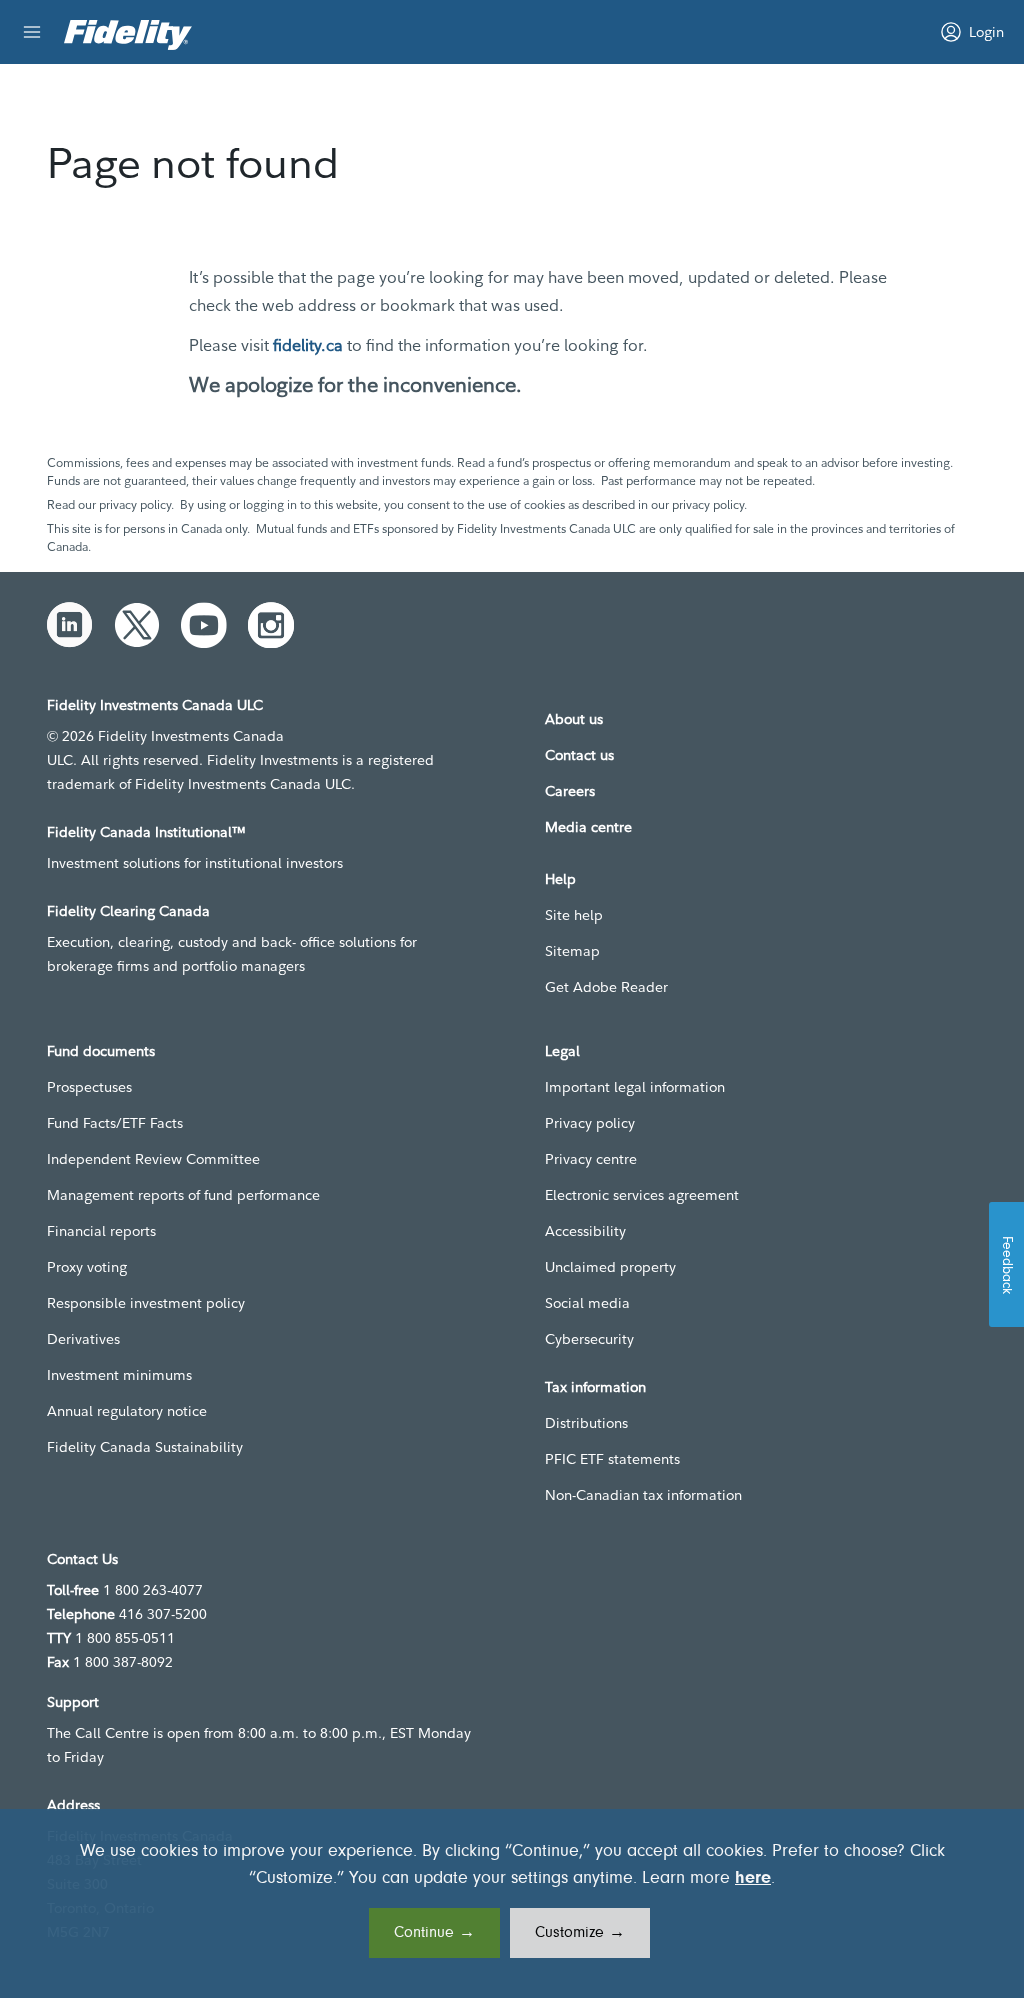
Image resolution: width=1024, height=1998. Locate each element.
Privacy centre (591, 1159)
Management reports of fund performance (183, 1195)
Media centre (588, 827)
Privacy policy (590, 1123)
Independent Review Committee (153, 1159)
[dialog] (512, 1903)
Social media (587, 1303)
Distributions (586, 1423)
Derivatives (83, 1339)
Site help (574, 915)
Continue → (434, 1933)
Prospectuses (89, 1087)
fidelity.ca (308, 345)
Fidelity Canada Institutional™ (146, 832)
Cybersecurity (589, 1339)
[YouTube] (204, 625)
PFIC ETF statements (612, 1459)
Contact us (579, 755)
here (753, 1879)
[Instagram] (271, 625)
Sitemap (572, 951)
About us (574, 719)
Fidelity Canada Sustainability (145, 1447)
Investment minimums (119, 1375)
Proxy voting (87, 1267)
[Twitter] (137, 625)
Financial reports (101, 1231)
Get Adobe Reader (606, 987)
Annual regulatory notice (127, 1411)
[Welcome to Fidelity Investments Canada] (128, 35)
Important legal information (635, 1087)
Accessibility (585, 1231)
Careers (570, 791)
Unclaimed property (610, 1267)
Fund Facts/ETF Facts (115, 1123)
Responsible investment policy (146, 1303)
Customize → (580, 1933)
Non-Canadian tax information (643, 1495)
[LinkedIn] (70, 625)
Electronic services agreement (642, 1195)
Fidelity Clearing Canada (128, 911)
